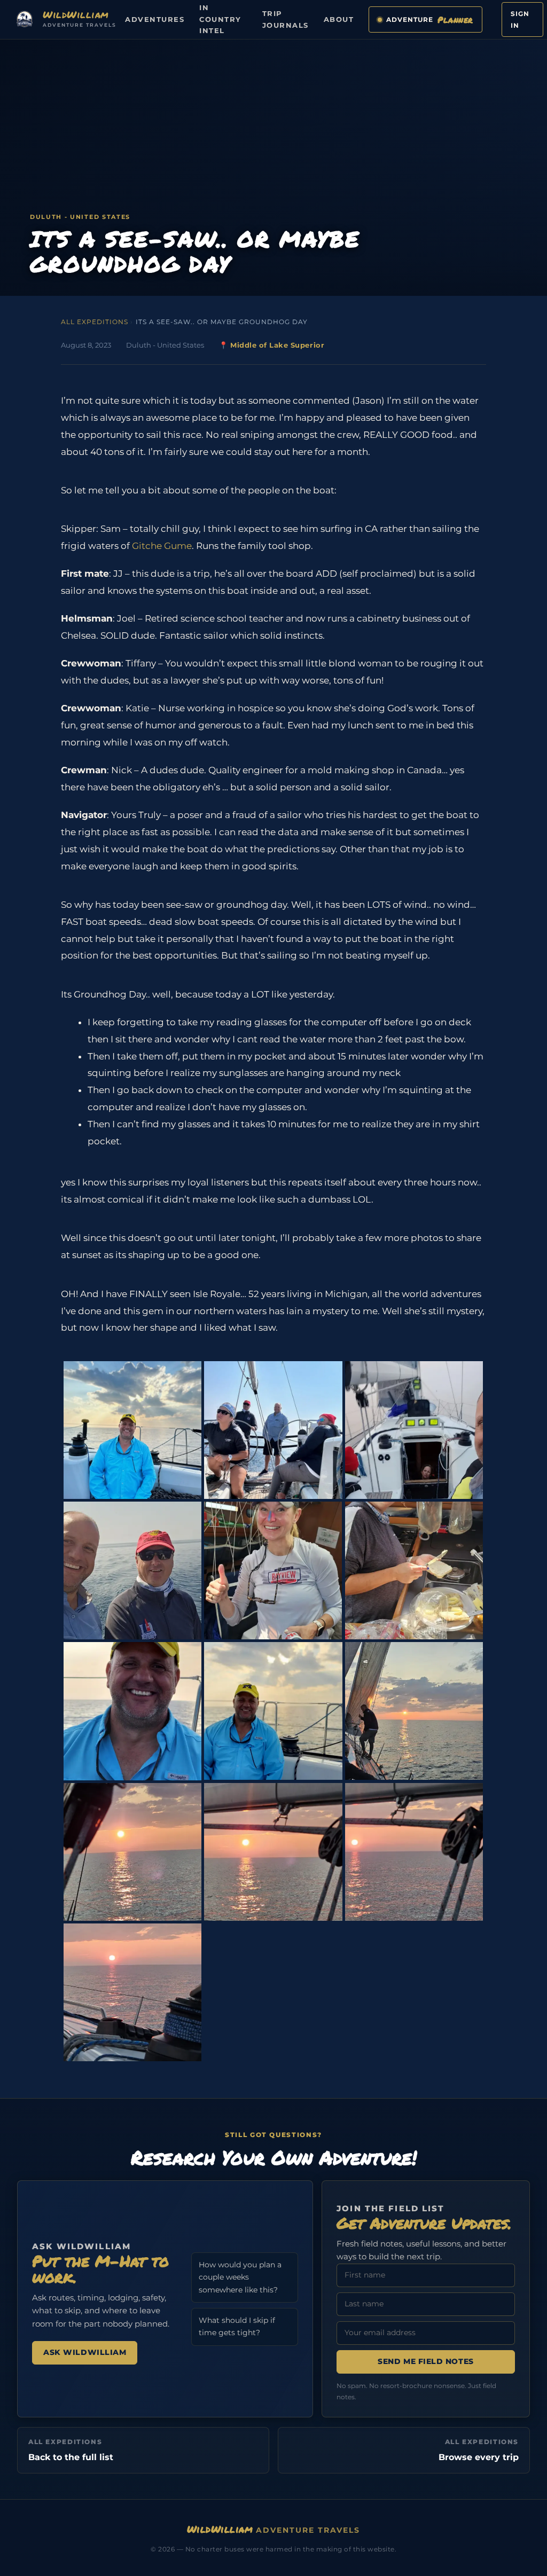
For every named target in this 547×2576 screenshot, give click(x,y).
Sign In (520, 19)
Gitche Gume (161, 546)
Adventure (430, 19)
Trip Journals (286, 19)
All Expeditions (95, 322)
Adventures (155, 19)
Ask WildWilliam (85, 2352)
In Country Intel (220, 19)
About (339, 19)
